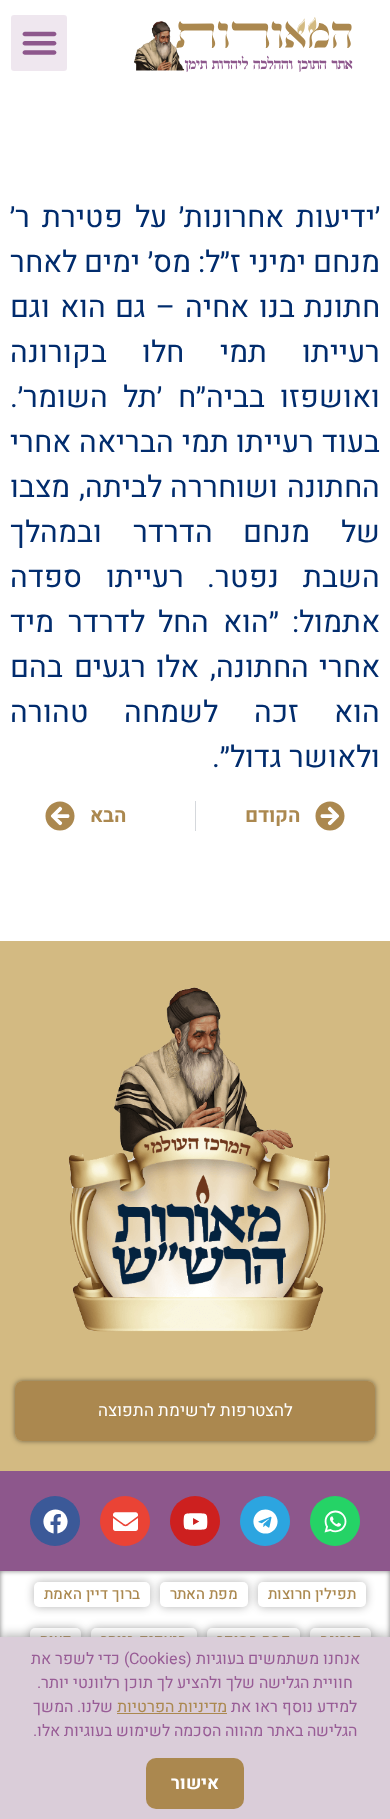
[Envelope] (125, 1521)
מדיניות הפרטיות (172, 1707)
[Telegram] (265, 1521)
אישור (195, 1783)
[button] (39, 43)
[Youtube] (195, 1521)
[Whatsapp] (335, 1521)
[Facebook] (55, 1521)
